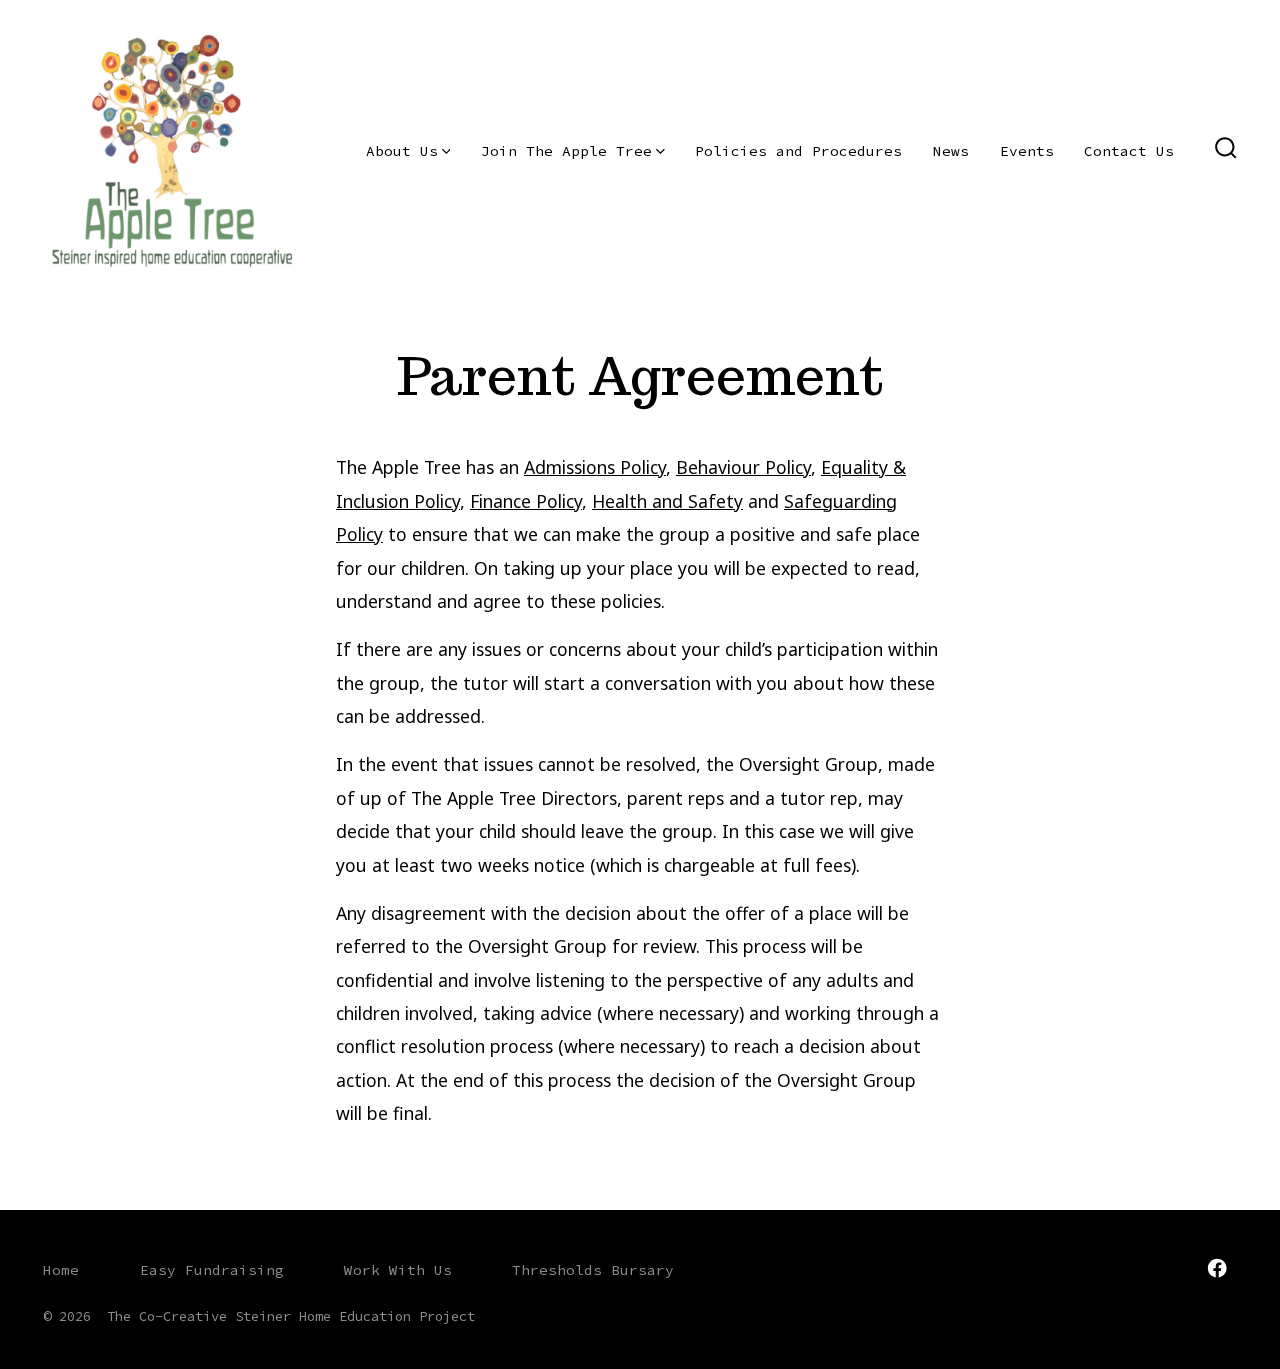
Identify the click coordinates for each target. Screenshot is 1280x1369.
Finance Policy (526, 501)
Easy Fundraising (212, 1270)
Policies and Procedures (798, 151)
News (951, 151)
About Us (402, 151)
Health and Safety (667, 501)
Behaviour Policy (743, 467)
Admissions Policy (595, 467)
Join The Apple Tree (566, 151)
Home (61, 1270)
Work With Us (398, 1270)
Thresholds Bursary (593, 1270)
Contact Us (1129, 151)
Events (1027, 151)
